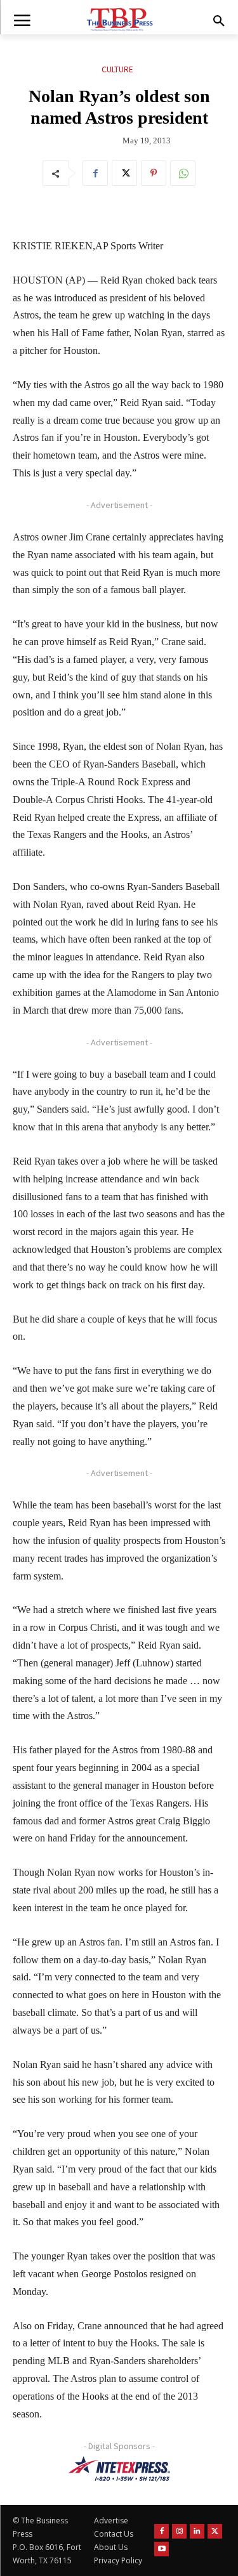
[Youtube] (162, 2549)
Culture (117, 69)
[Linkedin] (197, 2531)
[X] (124, 173)
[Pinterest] (154, 173)
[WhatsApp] (183, 173)
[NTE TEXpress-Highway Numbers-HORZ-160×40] (119, 2469)
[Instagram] (179, 2531)
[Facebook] (95, 173)
